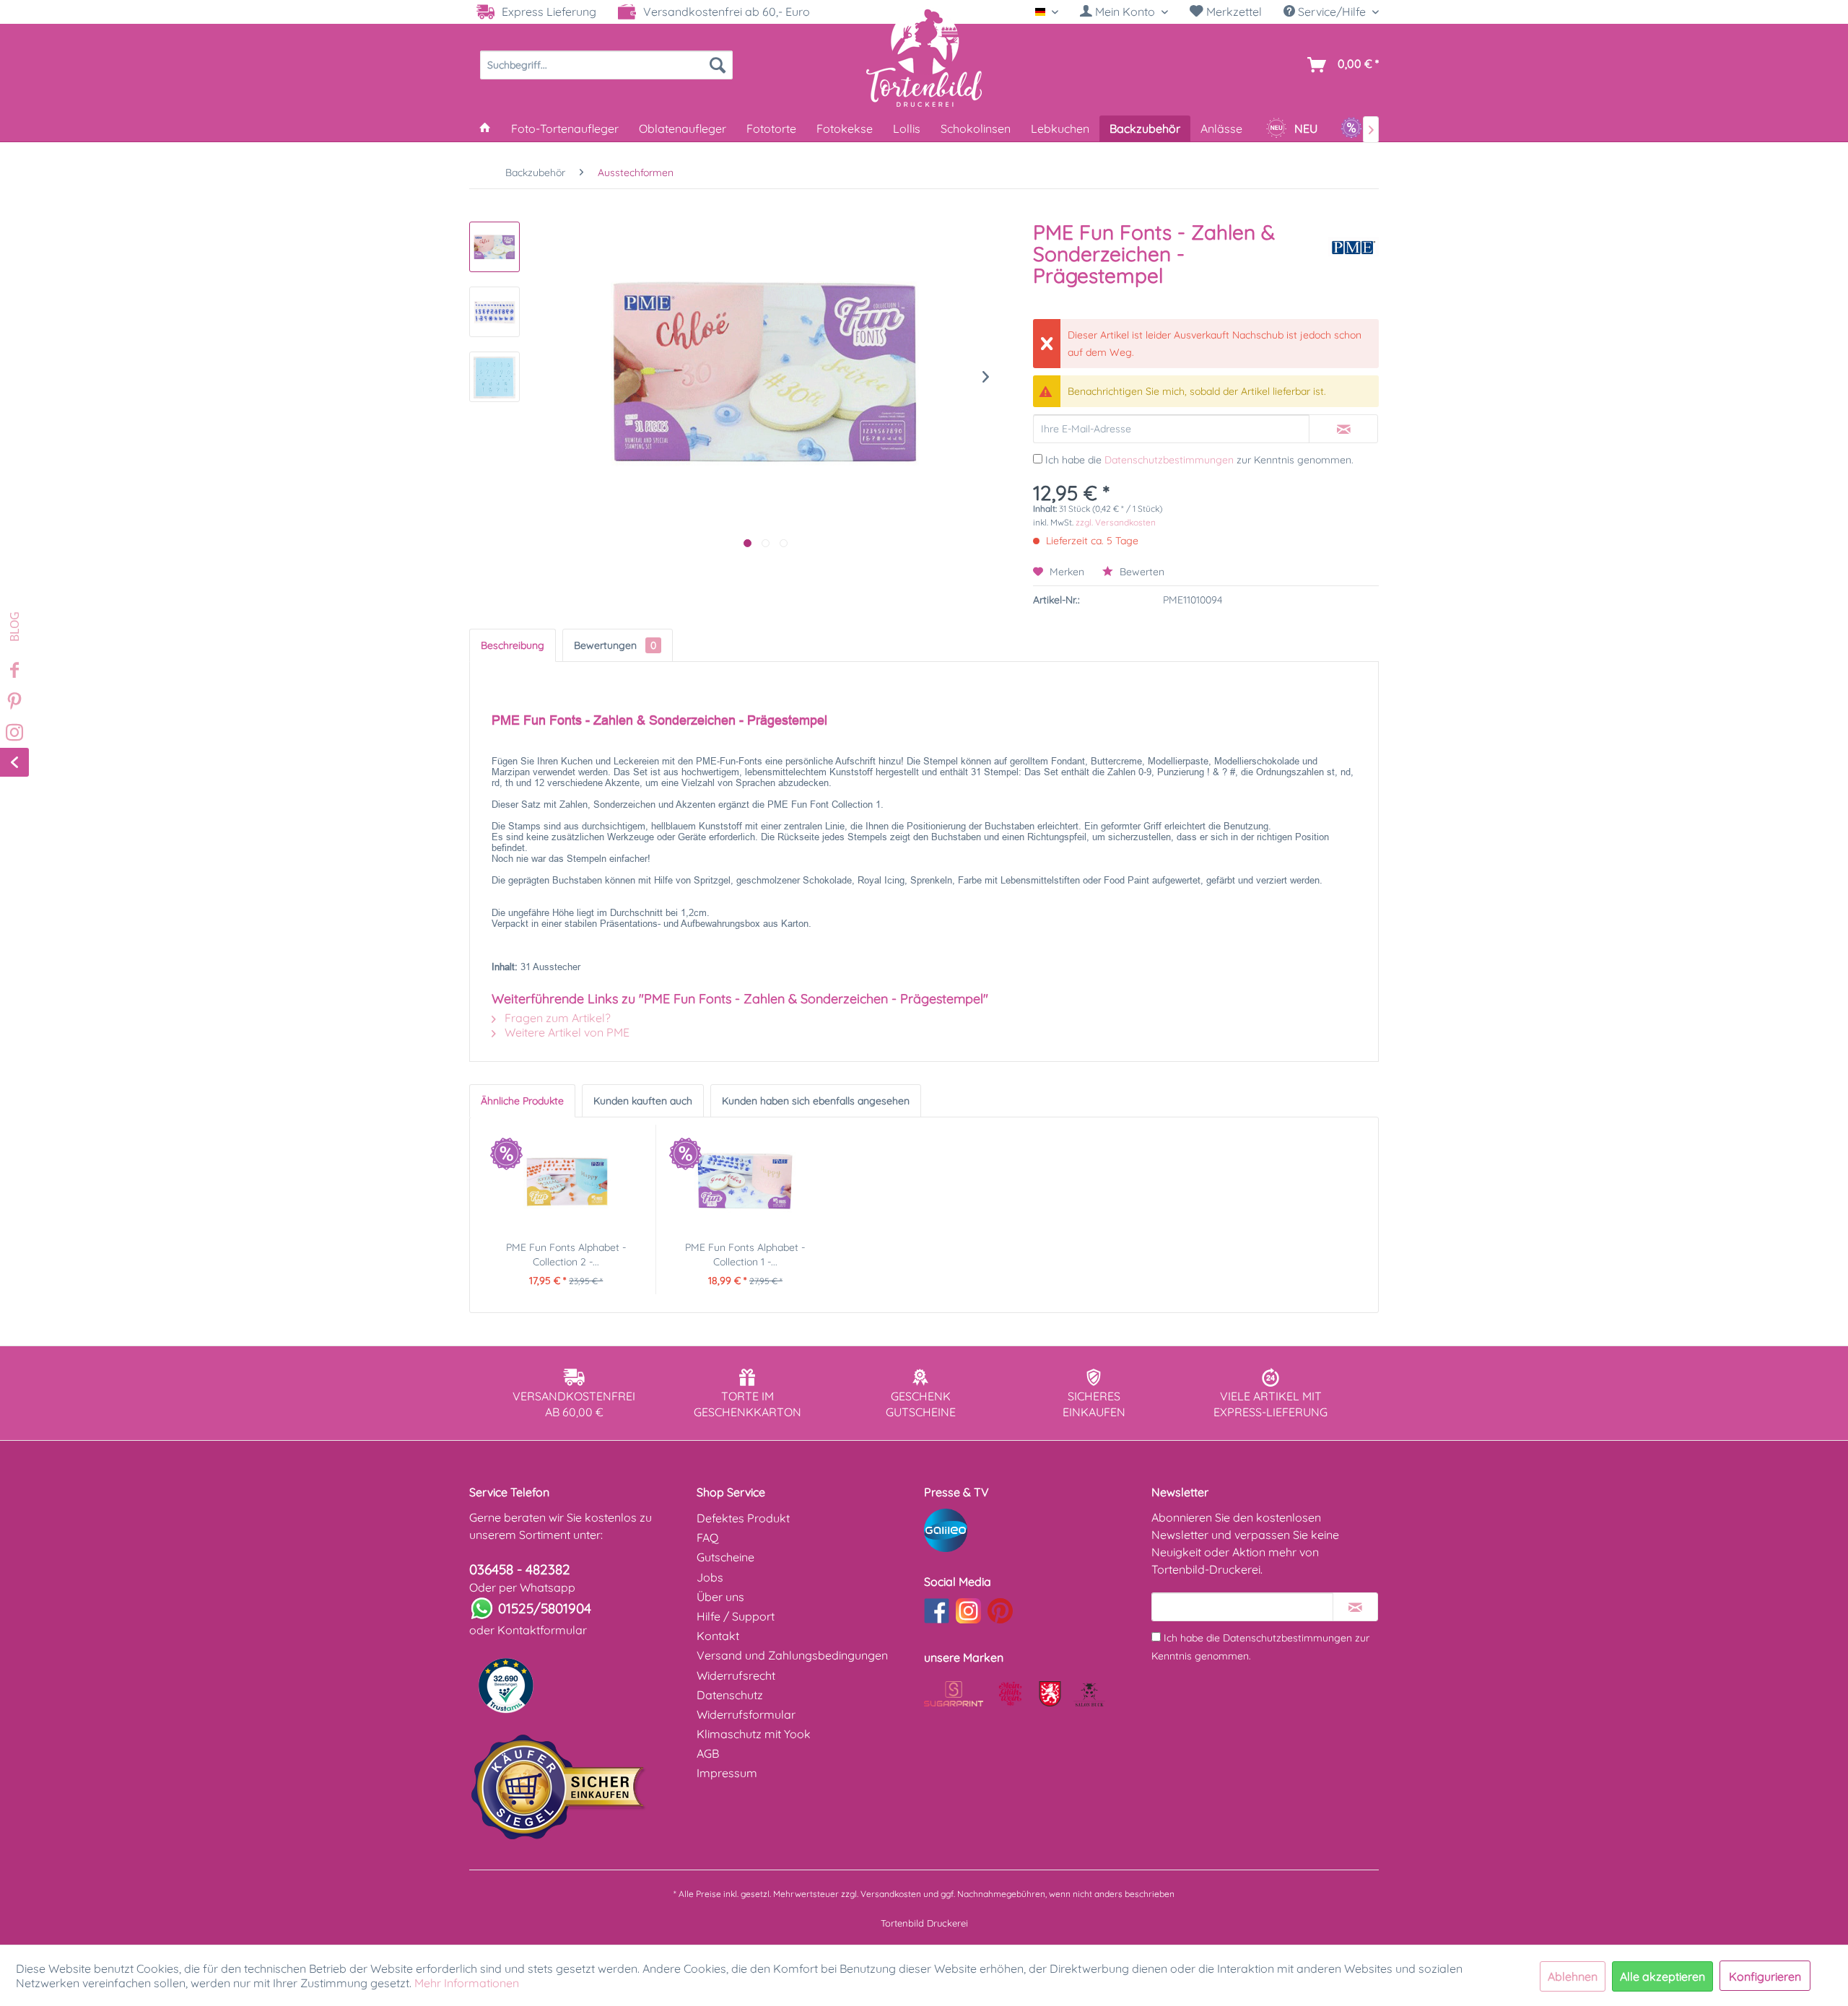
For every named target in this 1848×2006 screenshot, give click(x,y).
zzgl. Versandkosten (1116, 522)
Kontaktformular (542, 1630)
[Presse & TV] (1034, 1530)
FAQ (707, 1538)
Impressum (727, 1773)
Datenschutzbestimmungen (1169, 460)
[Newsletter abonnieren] (1355, 1607)
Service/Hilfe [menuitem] (1332, 12)
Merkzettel (1233, 12)
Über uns (720, 1597)
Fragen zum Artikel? (556, 1018)
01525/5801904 (545, 1608)
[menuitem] (1124, 12)
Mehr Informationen (467, 1983)
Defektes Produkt (743, 1518)
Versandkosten (891, 1894)
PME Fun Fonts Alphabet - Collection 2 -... (566, 1255)
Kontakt (718, 1636)
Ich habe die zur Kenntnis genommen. (1199, 460)
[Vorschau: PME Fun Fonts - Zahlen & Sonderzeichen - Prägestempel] (494, 247)
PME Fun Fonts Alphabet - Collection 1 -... (745, 1255)
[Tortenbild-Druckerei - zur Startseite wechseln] (924, 57)
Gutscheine (725, 1557)
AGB (708, 1753)
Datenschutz (730, 1695)
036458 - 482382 (520, 1569)
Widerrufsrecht (736, 1675)
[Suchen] (718, 65)
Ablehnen (1573, 1976)
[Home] (485, 128)
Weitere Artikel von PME (566, 1032)
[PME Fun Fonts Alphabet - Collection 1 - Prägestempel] (746, 1182)
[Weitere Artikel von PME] (1354, 247)
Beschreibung (513, 645)
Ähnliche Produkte (522, 1101)
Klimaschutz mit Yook (754, 1734)
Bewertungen (615, 645)
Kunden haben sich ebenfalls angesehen (816, 1101)
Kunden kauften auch (643, 1101)
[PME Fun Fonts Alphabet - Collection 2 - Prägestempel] (566, 1182)
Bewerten (1141, 572)
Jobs (710, 1577)
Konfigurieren (1765, 1976)
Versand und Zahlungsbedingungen (792, 1655)
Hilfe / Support (736, 1616)
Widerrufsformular (746, 1714)
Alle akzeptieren (1662, 1976)
